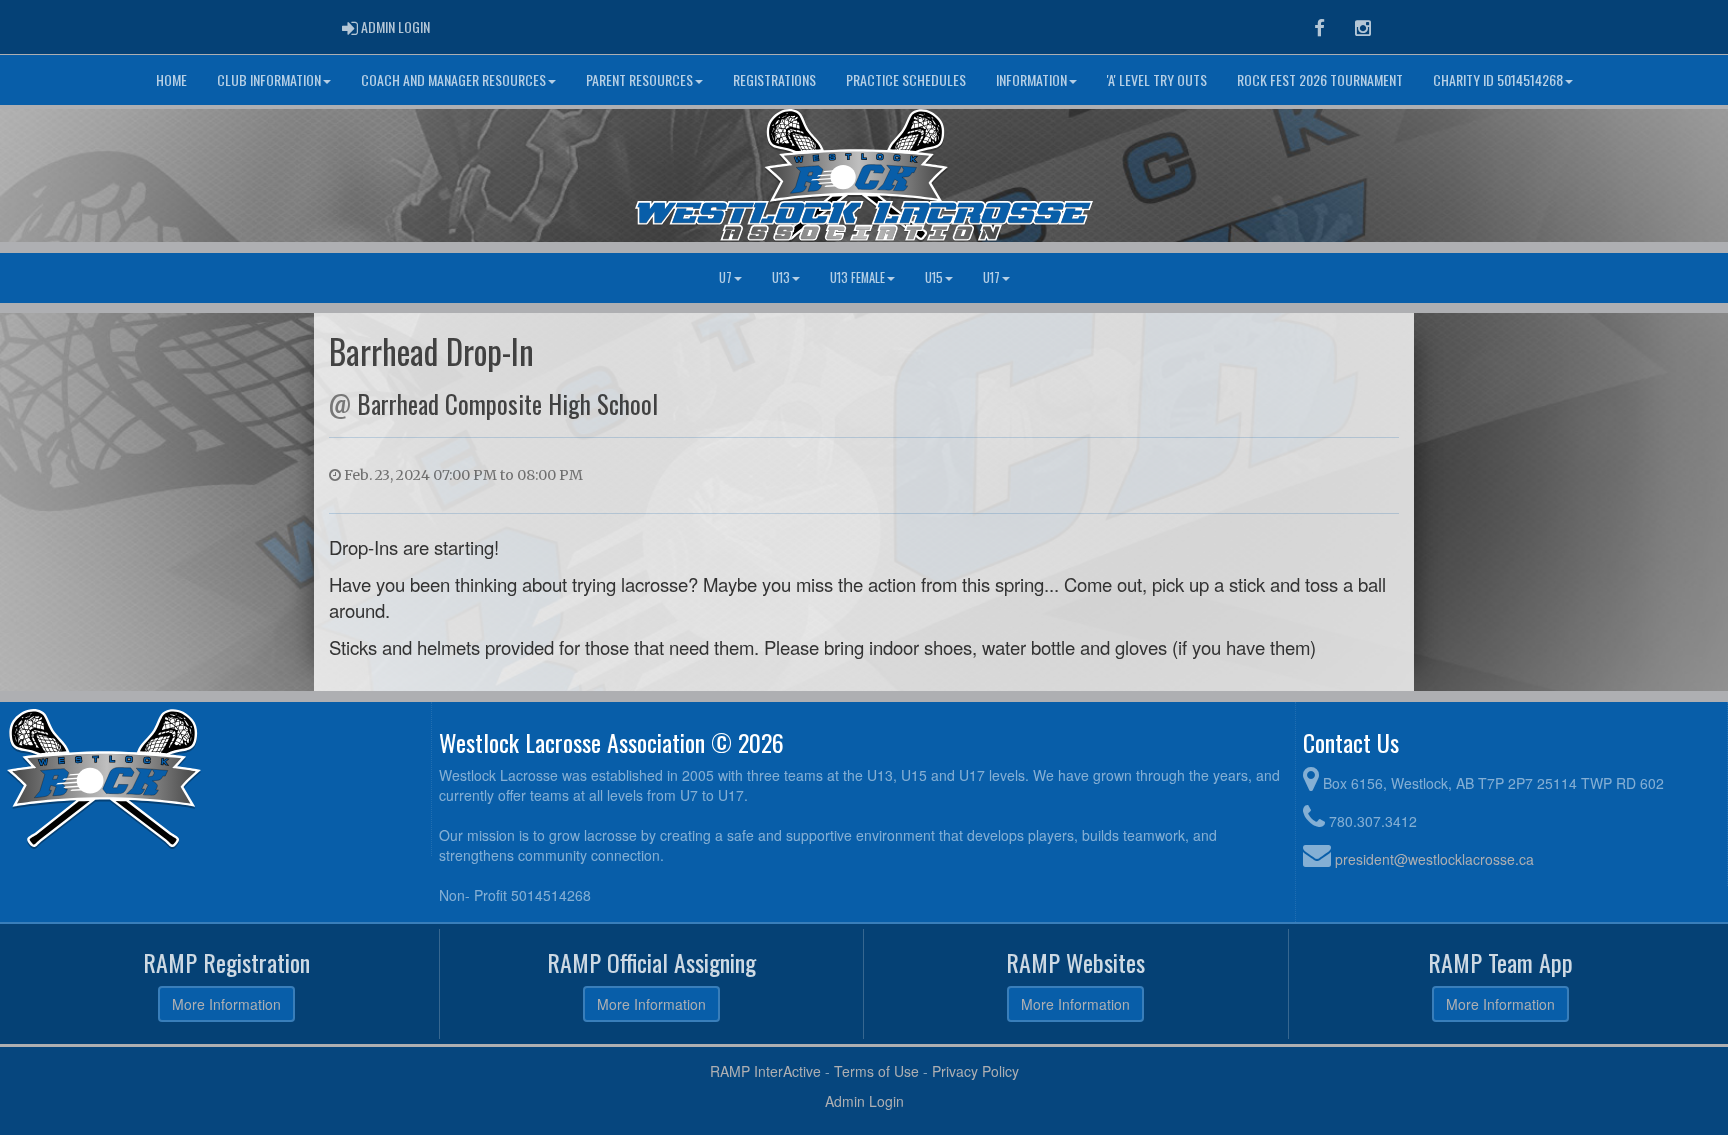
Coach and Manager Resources (453, 79)
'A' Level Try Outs (1157, 79)
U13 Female (857, 277)
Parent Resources (639, 79)
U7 (725, 277)
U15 (934, 277)
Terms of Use (876, 1071)
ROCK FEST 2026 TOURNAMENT (1320, 79)
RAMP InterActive (765, 1071)
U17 (991, 277)
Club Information (269, 79)
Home (171, 79)
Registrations (774, 79)
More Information (226, 1004)
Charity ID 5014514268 (1498, 79)
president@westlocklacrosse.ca (1434, 859)
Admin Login (864, 1101)
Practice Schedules (906, 79)
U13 (781, 277)
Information (1031, 79)
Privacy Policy (975, 1071)
